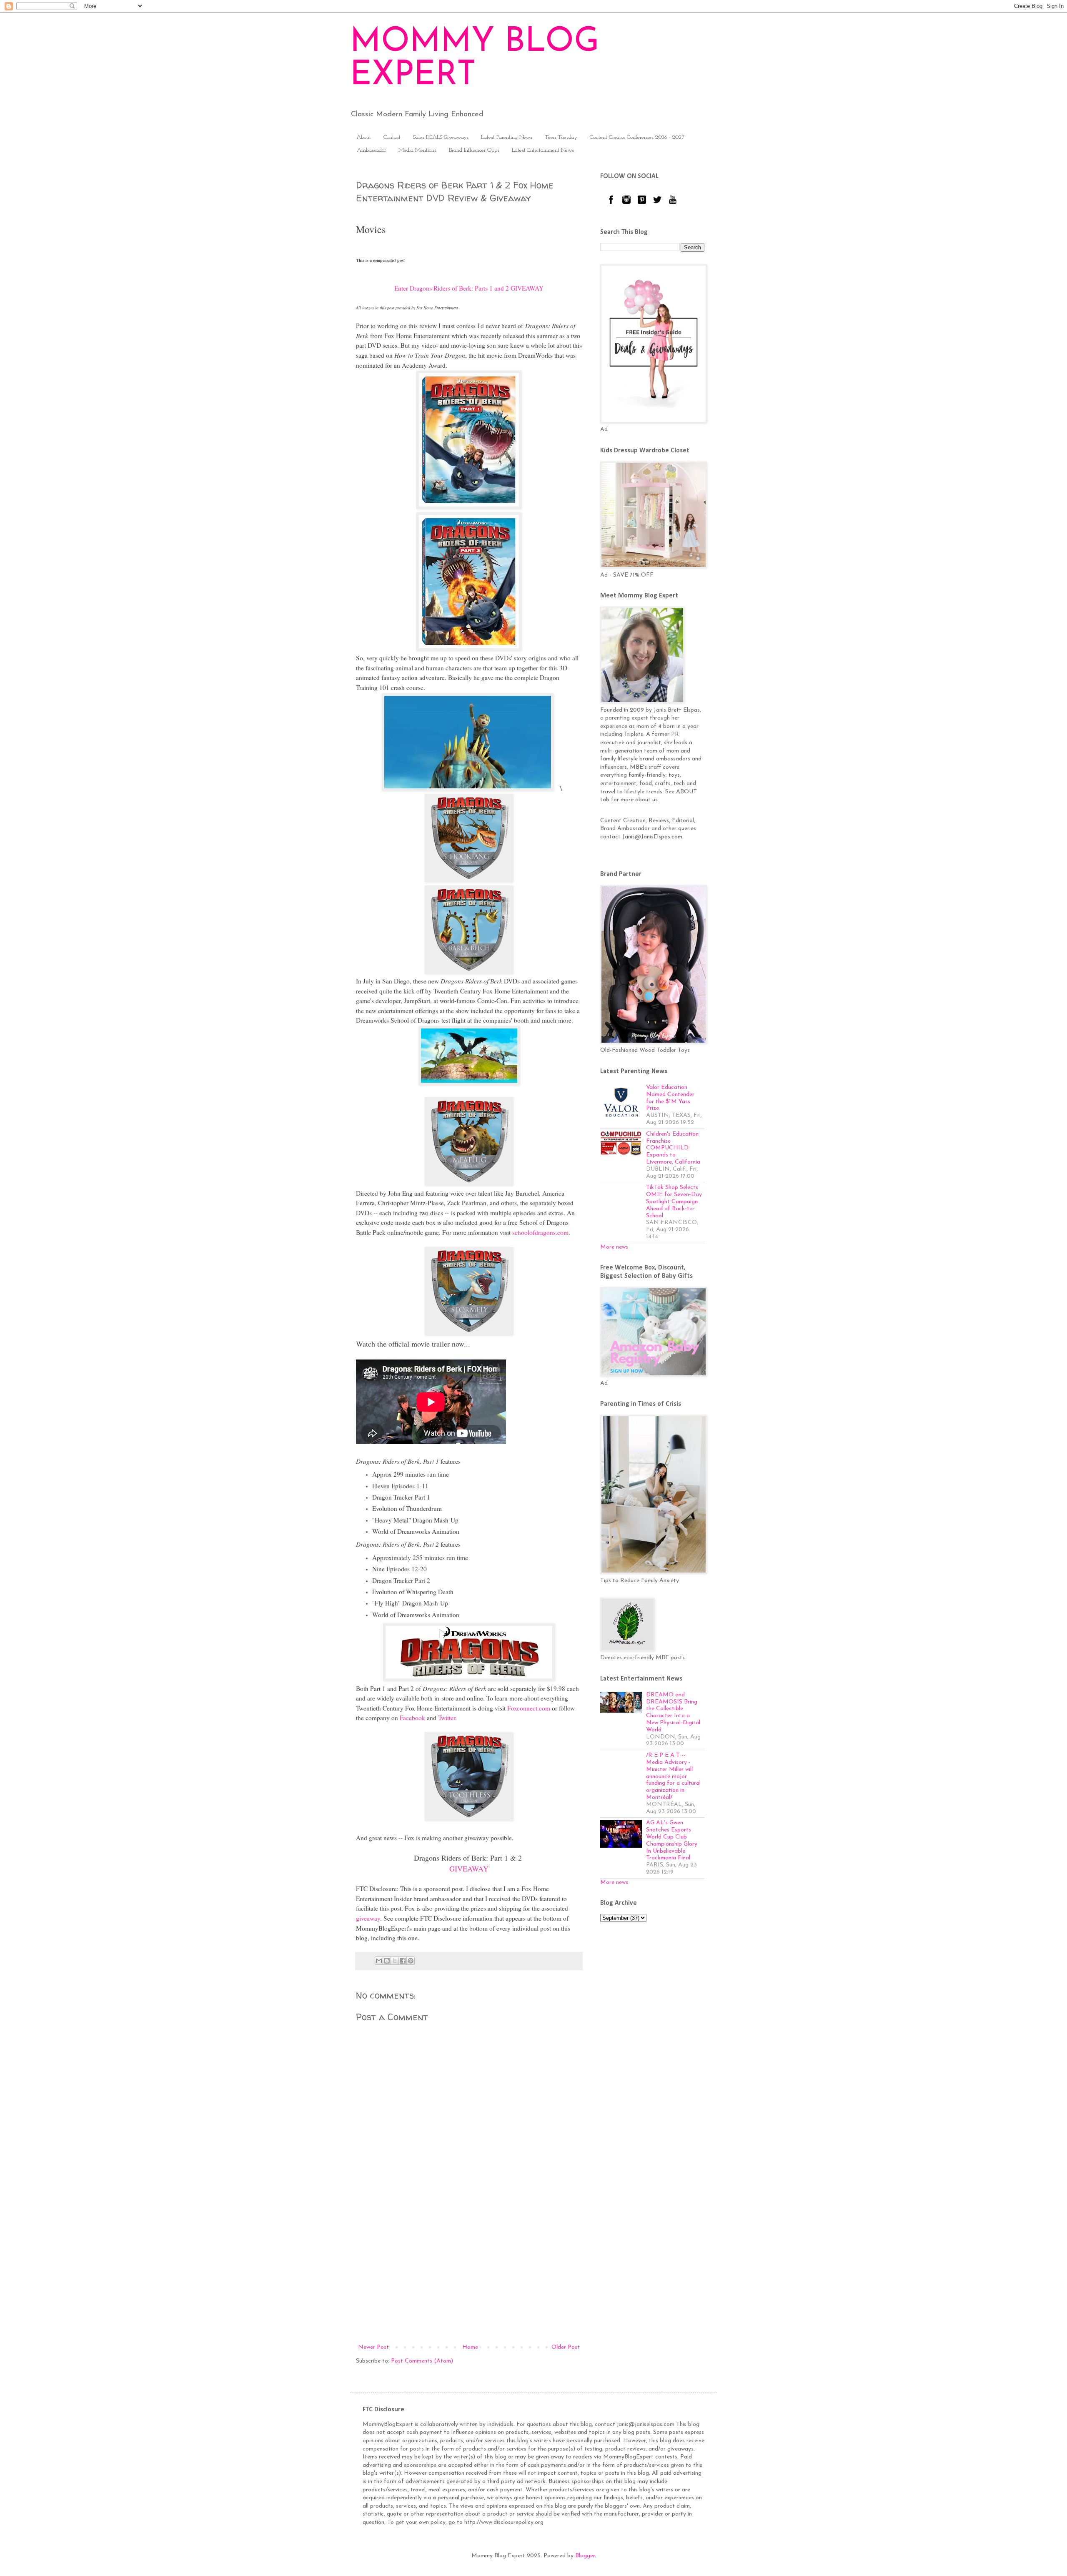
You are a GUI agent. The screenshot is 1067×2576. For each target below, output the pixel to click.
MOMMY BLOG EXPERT (475, 59)
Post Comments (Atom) (422, 2361)
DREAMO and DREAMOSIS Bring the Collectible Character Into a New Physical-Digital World (673, 1712)
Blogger (585, 2556)
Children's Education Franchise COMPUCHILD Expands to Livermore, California (673, 1148)
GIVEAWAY (469, 1869)
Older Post (566, 2347)
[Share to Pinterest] (411, 1961)
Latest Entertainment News (543, 150)
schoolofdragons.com (540, 1232)
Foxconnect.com (529, 1708)
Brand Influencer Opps (474, 150)
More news (614, 1247)
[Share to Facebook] (403, 1961)
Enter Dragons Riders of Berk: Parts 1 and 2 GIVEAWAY (469, 288)
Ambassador (371, 150)
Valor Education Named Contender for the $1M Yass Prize (670, 1098)
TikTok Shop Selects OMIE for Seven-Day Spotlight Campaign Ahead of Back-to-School (674, 1201)
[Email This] (379, 1961)
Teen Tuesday (561, 137)
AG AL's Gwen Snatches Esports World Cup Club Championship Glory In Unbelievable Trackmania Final (672, 1840)
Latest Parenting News (507, 137)
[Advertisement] (469, 2273)
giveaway (368, 1918)
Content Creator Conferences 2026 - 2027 (637, 137)
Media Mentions (417, 150)
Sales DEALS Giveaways (441, 137)
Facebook (412, 1718)
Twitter (447, 1718)
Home (470, 2347)
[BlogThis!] (387, 1961)
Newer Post (373, 2347)
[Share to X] (395, 1961)
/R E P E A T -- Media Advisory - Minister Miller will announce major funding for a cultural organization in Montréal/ (673, 1776)
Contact (392, 137)
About (364, 137)
